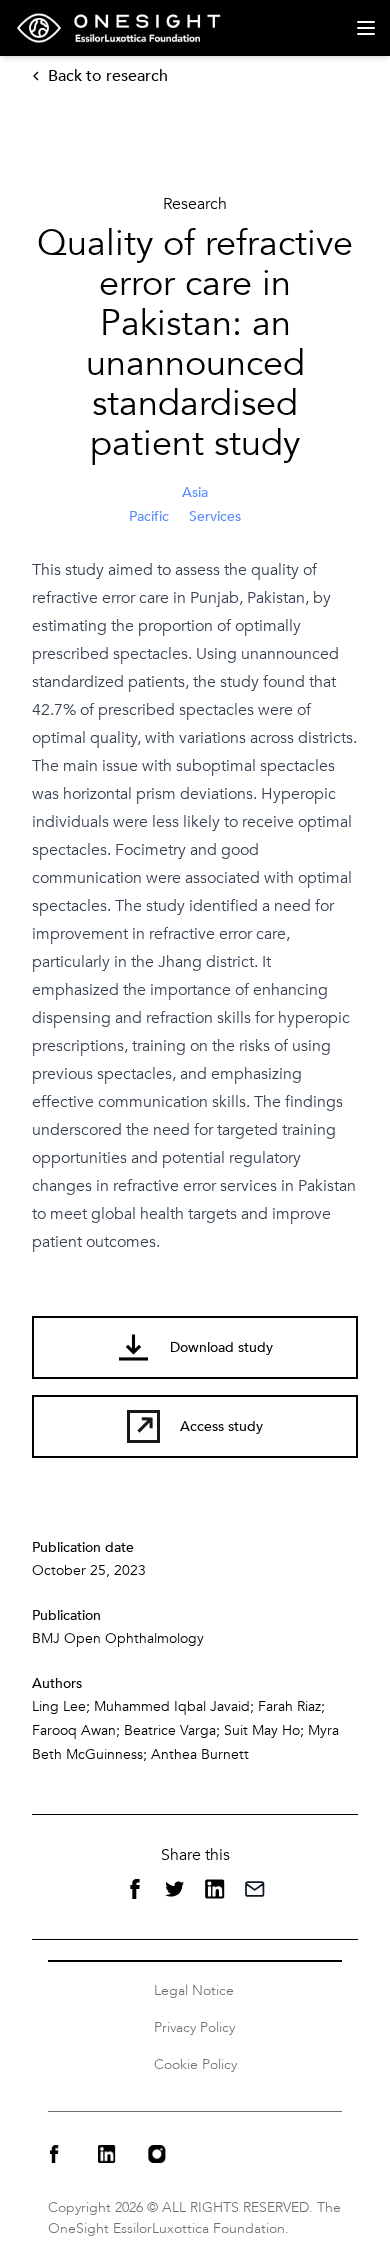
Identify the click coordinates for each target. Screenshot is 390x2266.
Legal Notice (194, 1990)
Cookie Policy (195, 2064)
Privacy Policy (194, 2027)
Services (215, 516)
